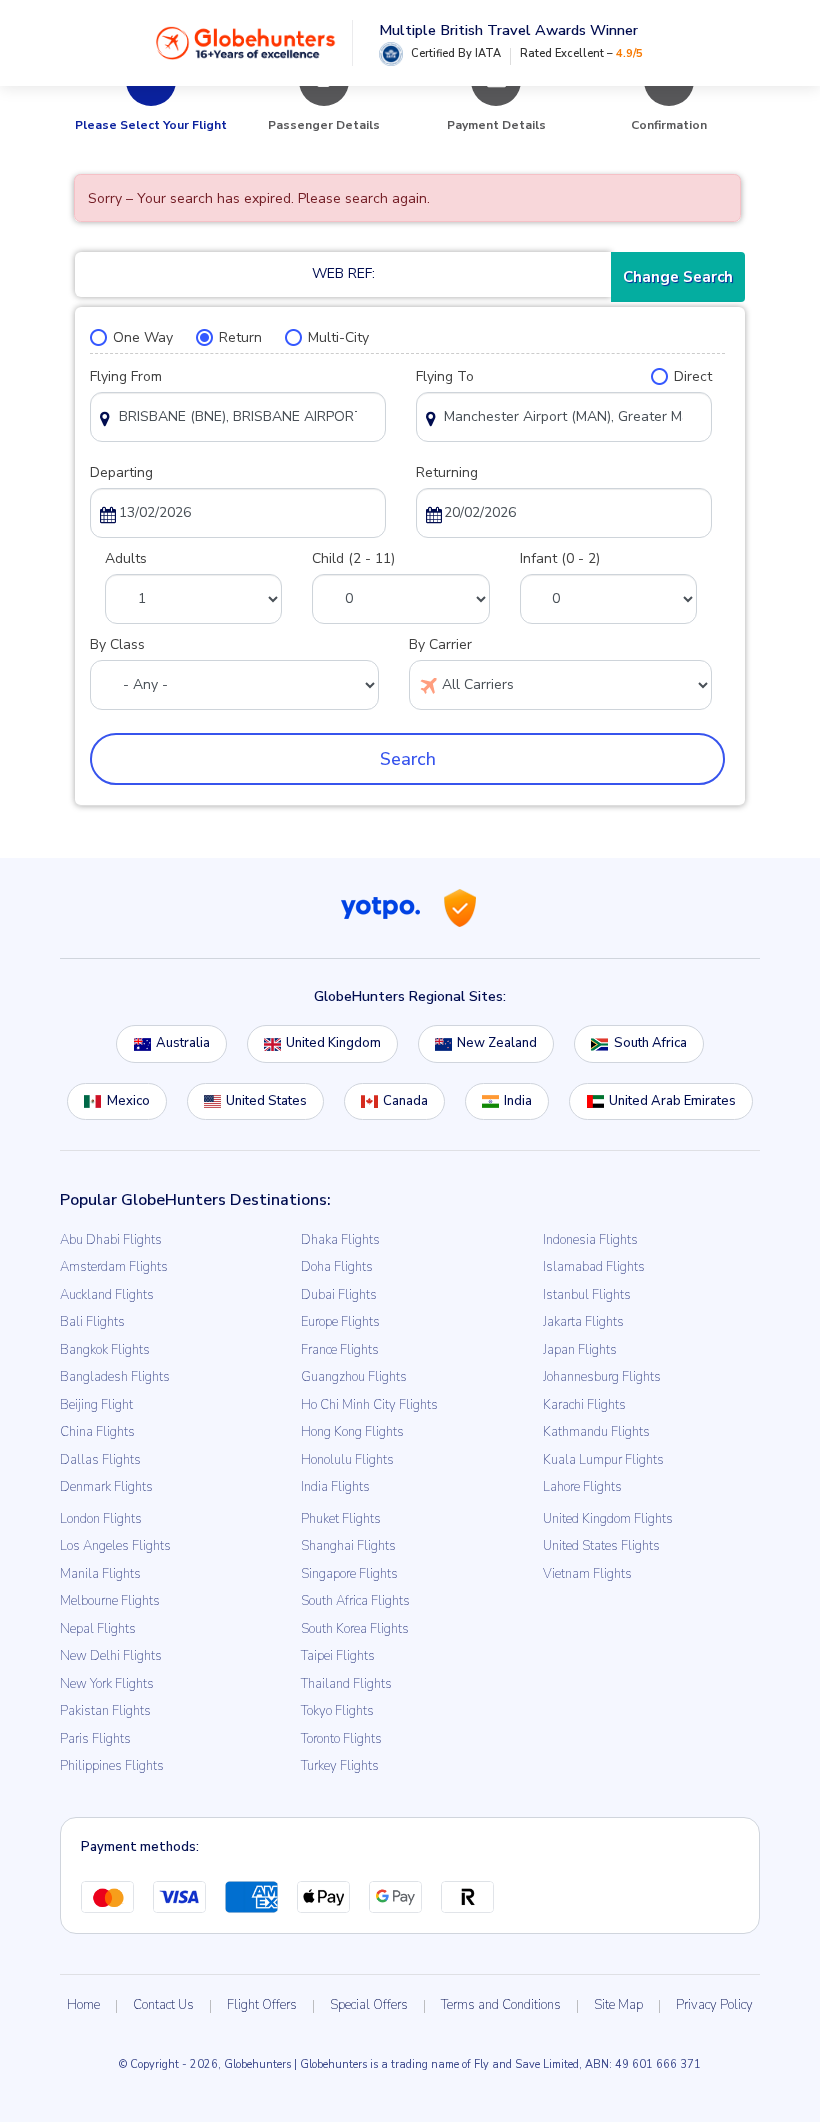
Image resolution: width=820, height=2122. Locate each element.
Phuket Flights (341, 1519)
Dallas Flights (100, 1460)
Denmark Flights (106, 1487)
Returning (447, 472)
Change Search (678, 277)
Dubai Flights (339, 1295)
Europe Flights (340, 1322)
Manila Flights (100, 1574)
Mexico (128, 1101)
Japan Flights (580, 1350)
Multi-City (338, 337)
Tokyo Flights (337, 1711)
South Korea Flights (355, 1629)
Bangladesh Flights (115, 1377)
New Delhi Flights (111, 1656)
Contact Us (163, 2005)
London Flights (101, 1519)
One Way (143, 337)
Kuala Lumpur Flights (603, 1460)
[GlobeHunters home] (246, 43)
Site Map (618, 2005)
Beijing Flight (96, 1405)
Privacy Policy (714, 2005)
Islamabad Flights (594, 1267)
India (518, 1101)
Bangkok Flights (105, 1350)
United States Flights (601, 1546)
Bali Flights (92, 1322)
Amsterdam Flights (114, 1267)
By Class (117, 644)
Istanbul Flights (587, 1295)
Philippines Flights (112, 1766)
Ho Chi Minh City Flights (369, 1405)
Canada (405, 1101)
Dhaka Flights (340, 1240)
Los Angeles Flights (115, 1546)
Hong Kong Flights (352, 1432)
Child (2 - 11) (353, 558)
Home (83, 2005)
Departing (121, 472)
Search (408, 759)
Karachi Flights (584, 1405)
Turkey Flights (340, 1766)
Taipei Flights (338, 1656)
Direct (693, 376)
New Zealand (497, 1043)
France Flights (340, 1350)
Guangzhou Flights (354, 1377)
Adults (126, 558)
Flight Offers (262, 2005)
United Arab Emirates (672, 1101)
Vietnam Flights (587, 1574)
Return (240, 337)
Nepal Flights (98, 1629)
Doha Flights (337, 1267)
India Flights (335, 1487)
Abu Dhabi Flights (111, 1240)
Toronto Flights (341, 1739)
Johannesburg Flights (602, 1377)
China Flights (97, 1432)
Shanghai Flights (348, 1546)
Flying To (445, 376)
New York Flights (107, 1684)
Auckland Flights (107, 1295)
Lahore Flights (582, 1487)
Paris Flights (95, 1739)
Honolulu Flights (347, 1460)
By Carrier (440, 644)
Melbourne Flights (110, 1601)
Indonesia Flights (590, 1240)
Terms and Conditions (501, 2005)
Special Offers (369, 2005)
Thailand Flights (346, 1684)
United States (266, 1101)
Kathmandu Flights (596, 1432)
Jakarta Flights (583, 1322)
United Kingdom (333, 1043)
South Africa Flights (355, 1601)
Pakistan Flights (105, 1711)
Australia (183, 1043)
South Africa (650, 1043)
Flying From (126, 376)
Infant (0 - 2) (560, 558)
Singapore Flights (349, 1574)
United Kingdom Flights (608, 1519)
